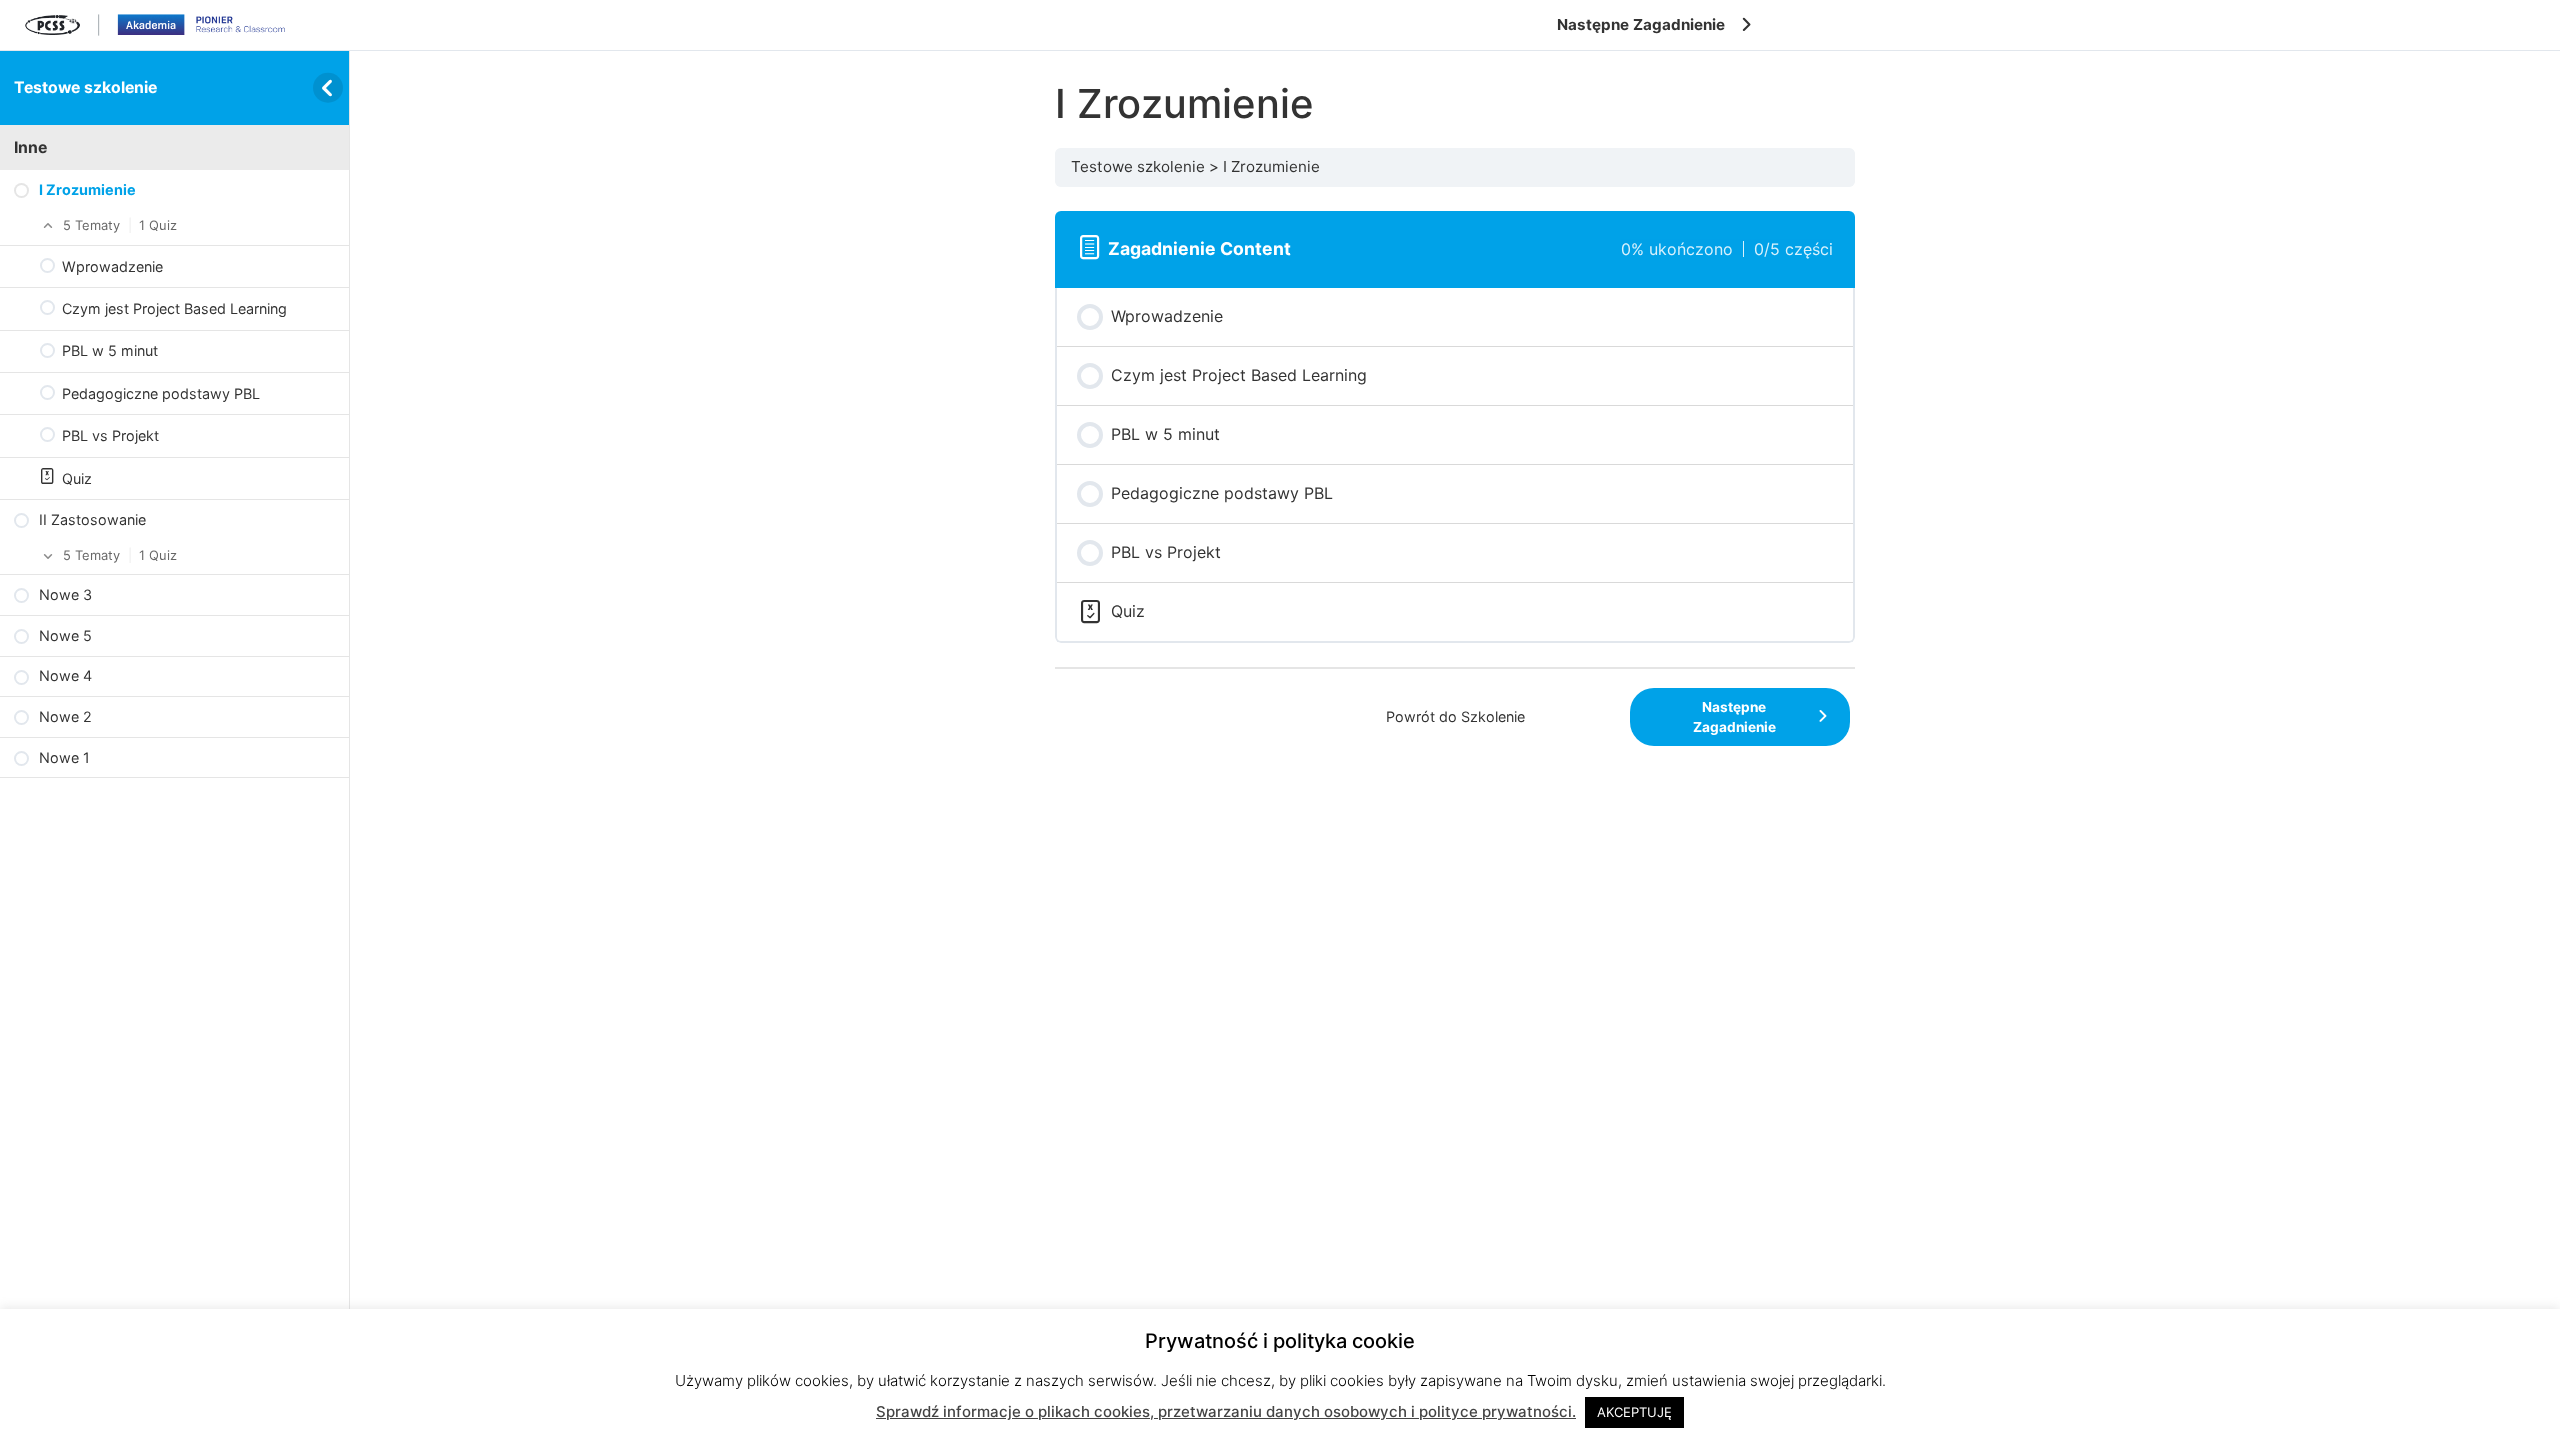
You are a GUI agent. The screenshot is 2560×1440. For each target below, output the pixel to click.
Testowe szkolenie (85, 87)
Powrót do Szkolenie (1455, 716)
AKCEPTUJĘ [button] (1634, 1412)
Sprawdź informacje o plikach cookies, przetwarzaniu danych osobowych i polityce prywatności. (1226, 1411)
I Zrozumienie (1271, 166)
